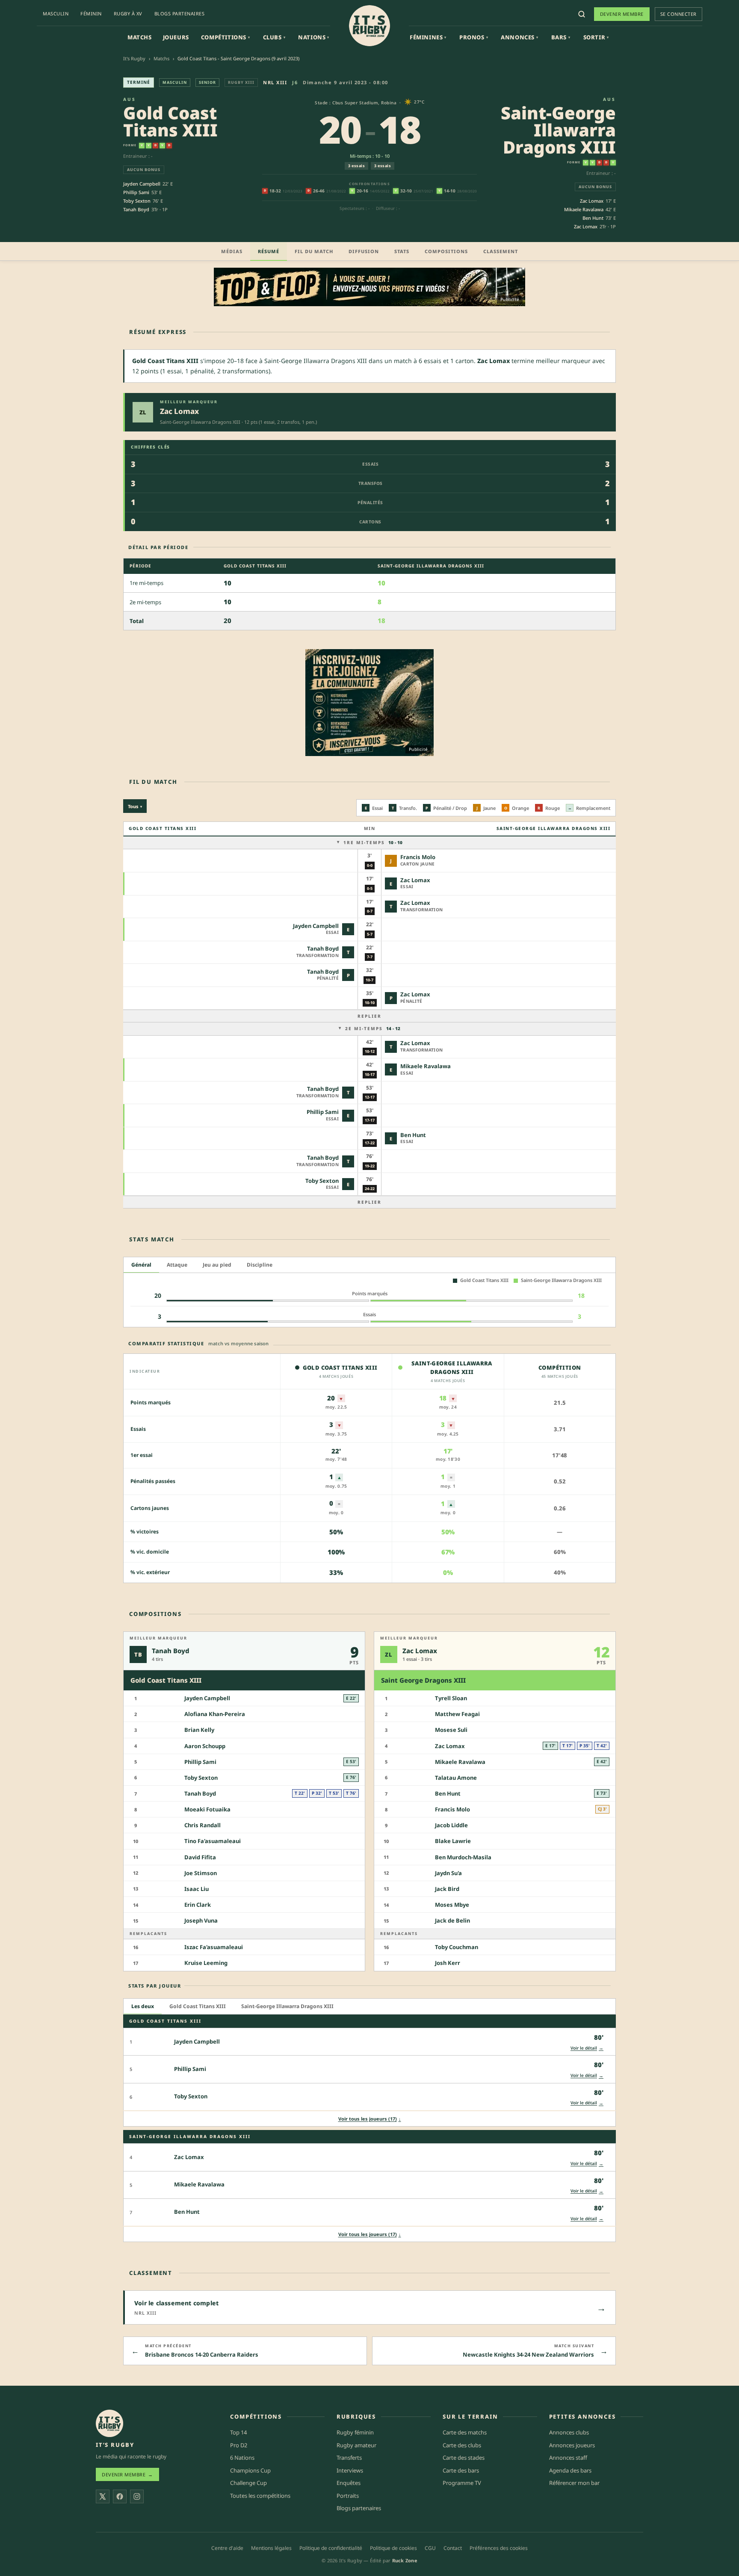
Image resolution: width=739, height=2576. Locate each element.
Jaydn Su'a (448, 1873)
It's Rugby (134, 58)
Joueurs (176, 37)
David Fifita (200, 1857)
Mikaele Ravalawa (584, 209)
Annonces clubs (569, 2432)
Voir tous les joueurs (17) (370, 2119)
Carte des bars (461, 2470)
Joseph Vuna (201, 1920)
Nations (314, 37)
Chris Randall (202, 1825)
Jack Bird (447, 1889)
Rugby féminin (355, 2432)
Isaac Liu (197, 1889)
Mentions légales (271, 2548)
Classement (501, 251)
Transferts (349, 2458)
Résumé (269, 251)
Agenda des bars (570, 2470)
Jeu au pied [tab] (217, 1265)
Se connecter (678, 14)
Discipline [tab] (260, 1265)
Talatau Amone (456, 1778)
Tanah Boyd (136, 209)
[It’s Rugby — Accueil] (109, 2423)
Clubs (274, 37)
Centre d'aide (227, 2548)
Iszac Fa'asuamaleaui (214, 1947)
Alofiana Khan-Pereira (215, 1714)
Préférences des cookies (499, 2548)
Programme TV (462, 2483)
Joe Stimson (201, 1873)
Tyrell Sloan (451, 1698)
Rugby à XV (128, 13)
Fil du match (314, 251)
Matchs (140, 37)
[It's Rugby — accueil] (369, 26)
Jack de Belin (452, 1920)
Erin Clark (198, 1905)
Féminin (91, 13)
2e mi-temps (373, 1028)
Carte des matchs (465, 2432)
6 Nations (242, 2458)
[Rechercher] (582, 14)
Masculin (56, 13)
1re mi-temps (373, 842)
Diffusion (364, 251)
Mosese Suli (451, 1730)
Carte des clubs (462, 2445)
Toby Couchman (457, 1947)
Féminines (428, 37)
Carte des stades (464, 2458)
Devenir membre (622, 14)
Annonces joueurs (572, 2445)
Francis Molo (418, 857)
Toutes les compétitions (260, 2496)
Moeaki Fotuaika (207, 1809)
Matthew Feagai (457, 1714)
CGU (430, 2548)
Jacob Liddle (451, 1825)
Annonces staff (568, 2458)
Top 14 (238, 2432)
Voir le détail (587, 2048)
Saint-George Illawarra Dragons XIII (558, 130)
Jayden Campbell (142, 184)
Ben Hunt (593, 218)
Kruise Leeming (206, 1963)
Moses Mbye (452, 1905)
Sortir (596, 37)
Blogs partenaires (180, 13)
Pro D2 (239, 2445)
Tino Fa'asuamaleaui (213, 1841)
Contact (453, 2548)
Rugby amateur (356, 2445)
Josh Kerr (448, 1963)
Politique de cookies (393, 2548)
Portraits (348, 2496)
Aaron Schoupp (205, 1746)
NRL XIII (275, 82)
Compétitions (226, 37)
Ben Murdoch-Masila (463, 1857)
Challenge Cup (248, 2483)
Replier (369, 1016)
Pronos (474, 37)
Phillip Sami (136, 192)
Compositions (446, 251)
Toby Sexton (137, 201)
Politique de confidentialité (331, 2548)
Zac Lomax (592, 201)
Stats (402, 251)
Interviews (350, 2470)
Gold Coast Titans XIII (170, 121)
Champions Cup (250, 2470)
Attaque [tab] (177, 1265)
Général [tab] (141, 1265)
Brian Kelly (199, 1730)
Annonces (519, 37)
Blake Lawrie (453, 1841)
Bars (561, 37)
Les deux (143, 2006)
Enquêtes (349, 2483)
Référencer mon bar (574, 2483)
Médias (232, 251)
